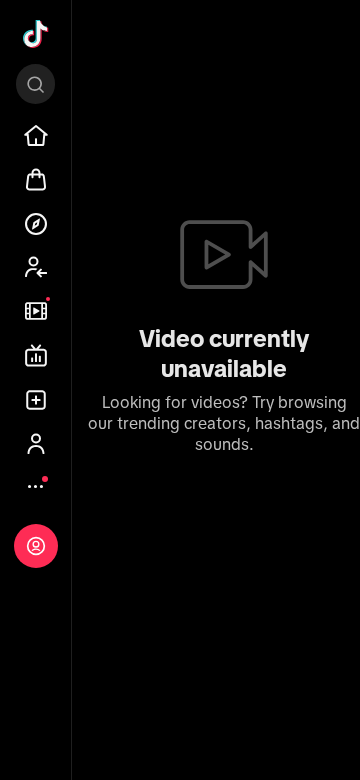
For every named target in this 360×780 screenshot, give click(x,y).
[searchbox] (35, 84)
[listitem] (36, 136)
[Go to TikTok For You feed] (36, 34)
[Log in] (36, 546)
